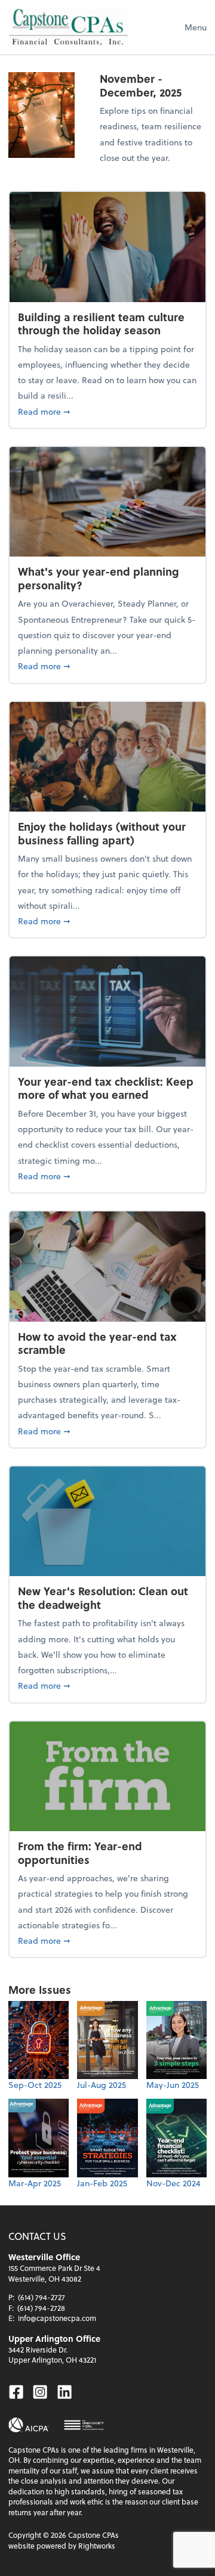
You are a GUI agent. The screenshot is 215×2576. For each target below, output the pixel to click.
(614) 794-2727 (42, 2297)
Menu (196, 27)
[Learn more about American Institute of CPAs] (29, 2425)
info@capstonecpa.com (57, 2318)
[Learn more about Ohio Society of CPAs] (84, 2425)
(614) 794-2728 (41, 2308)
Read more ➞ (107, 411)
